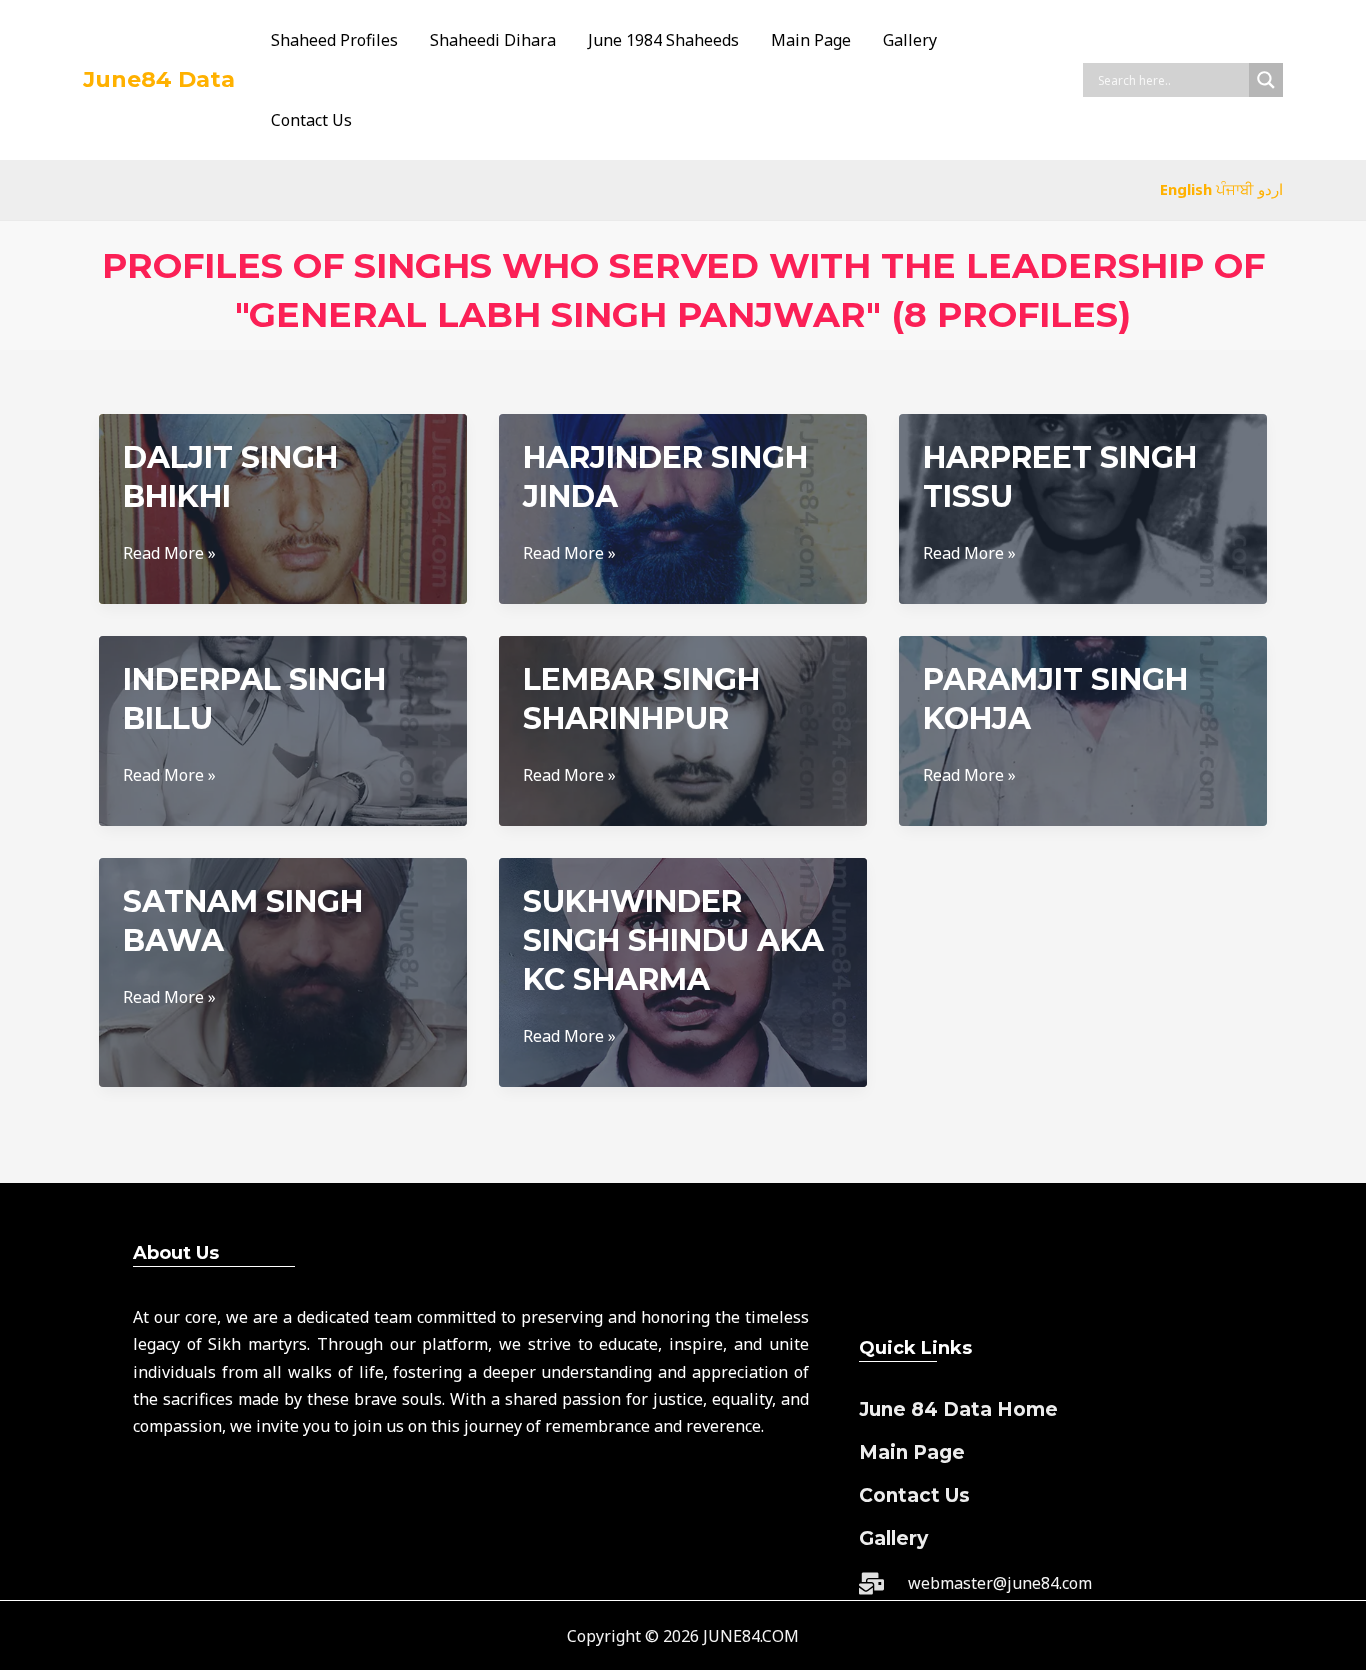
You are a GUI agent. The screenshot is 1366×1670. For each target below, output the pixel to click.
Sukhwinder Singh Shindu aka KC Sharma (673, 940)
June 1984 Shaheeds (663, 40)
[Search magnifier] (1266, 80)
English (1186, 189)
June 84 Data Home (958, 1409)
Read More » (169, 554)
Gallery (910, 40)
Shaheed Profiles (334, 40)
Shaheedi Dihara (493, 40)
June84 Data (159, 79)
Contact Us (311, 120)
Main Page (811, 40)
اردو (1270, 189)
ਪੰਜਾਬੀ (1235, 189)
